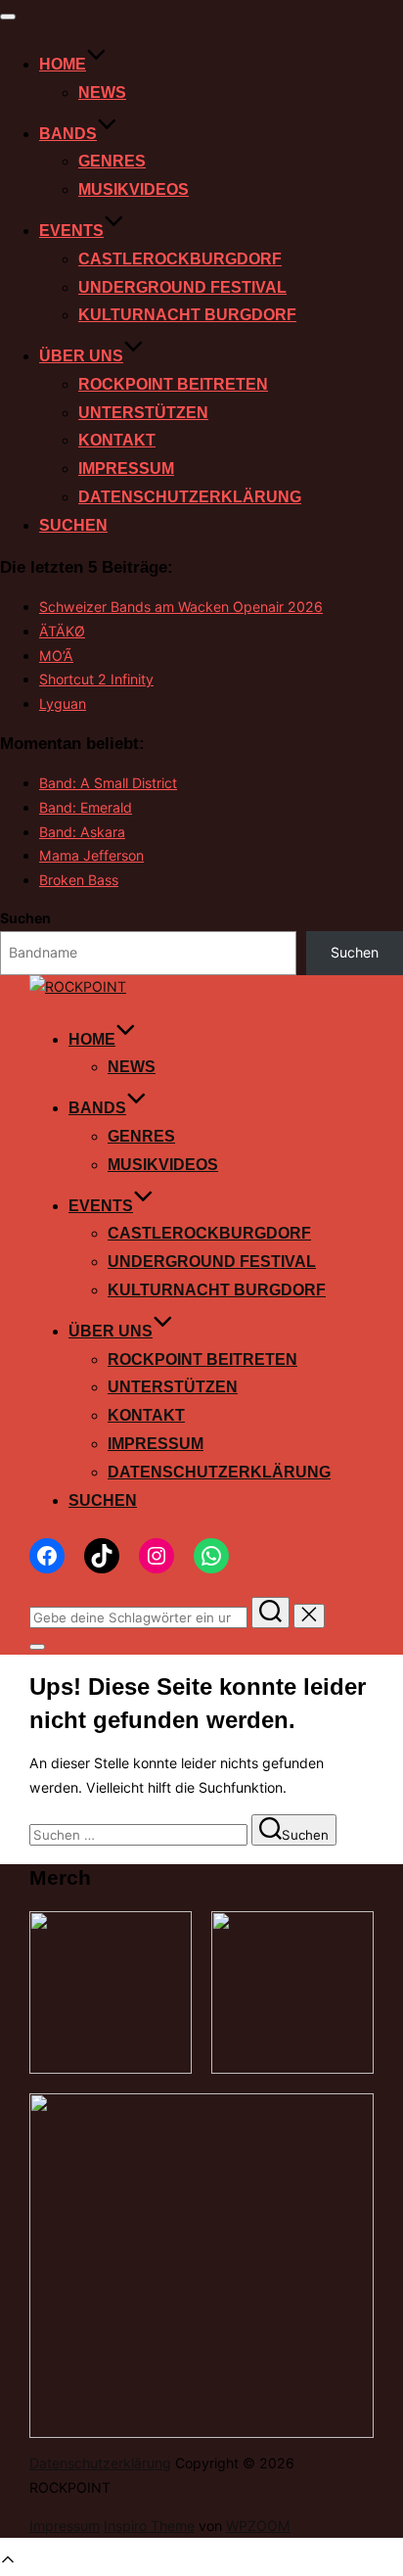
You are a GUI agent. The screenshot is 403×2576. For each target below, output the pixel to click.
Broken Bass (79, 880)
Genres (112, 161)
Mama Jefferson (91, 855)
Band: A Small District (108, 783)
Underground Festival (182, 287)
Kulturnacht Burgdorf (187, 315)
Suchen (73, 525)
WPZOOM (258, 2526)
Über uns (81, 356)
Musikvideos (134, 189)
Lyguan (63, 703)
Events (71, 231)
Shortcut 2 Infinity (96, 679)
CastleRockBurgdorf (180, 259)
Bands (68, 134)
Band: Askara (82, 832)
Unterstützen (143, 413)
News (102, 93)
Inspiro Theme (149, 2526)
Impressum (126, 468)
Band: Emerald (86, 807)
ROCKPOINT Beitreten (173, 384)
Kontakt (117, 440)
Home (63, 64)
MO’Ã (56, 656)
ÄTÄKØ (62, 631)
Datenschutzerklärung (190, 497)
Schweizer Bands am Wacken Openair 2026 (181, 607)
